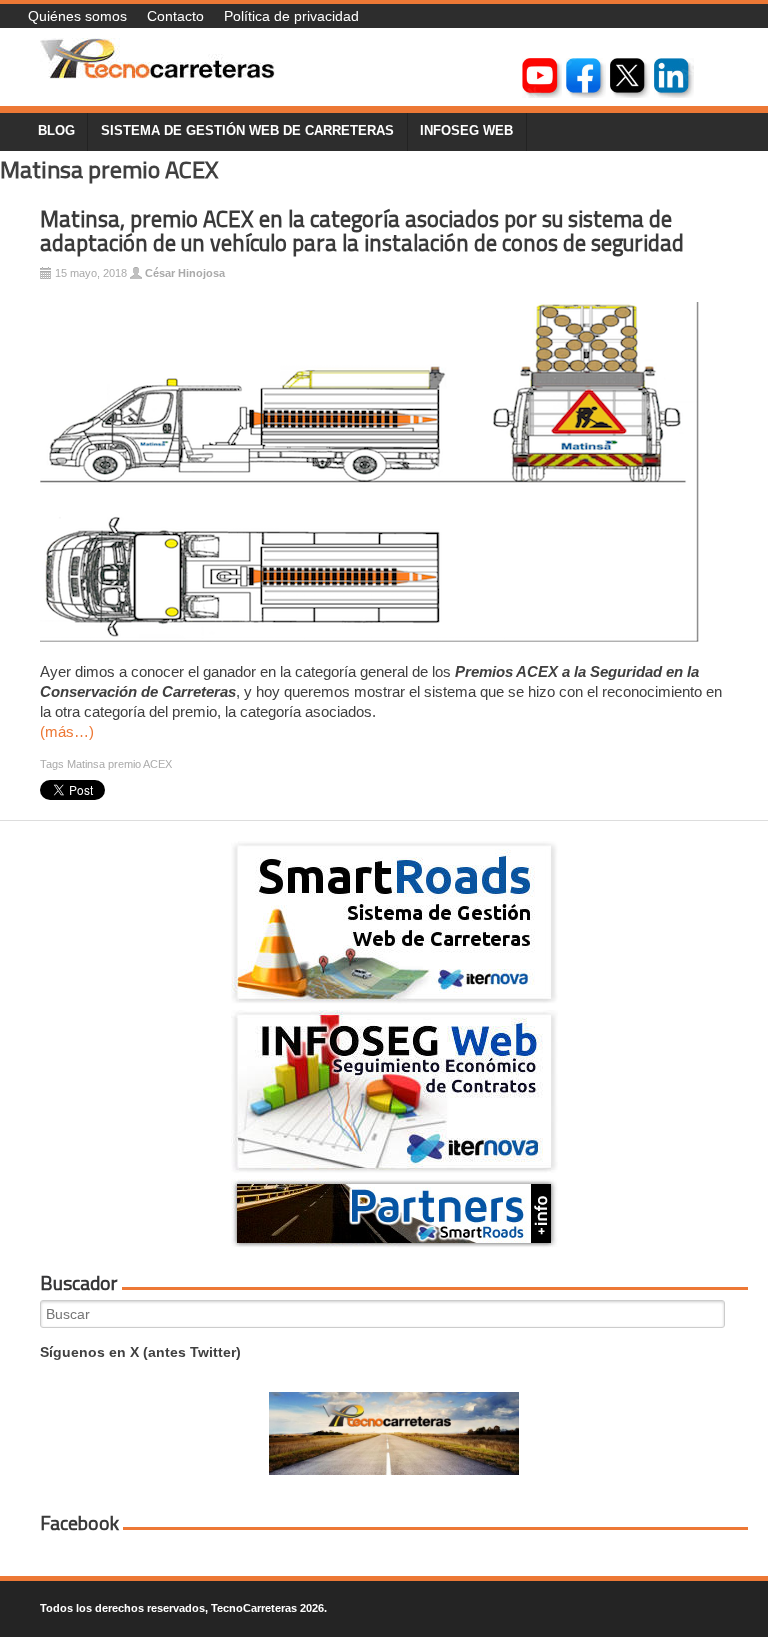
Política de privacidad (291, 16)
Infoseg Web (466, 131)
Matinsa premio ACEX (119, 764)
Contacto (175, 16)
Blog (56, 131)
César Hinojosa (185, 273)
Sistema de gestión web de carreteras (247, 131)
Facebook (79, 1523)
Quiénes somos (77, 16)
